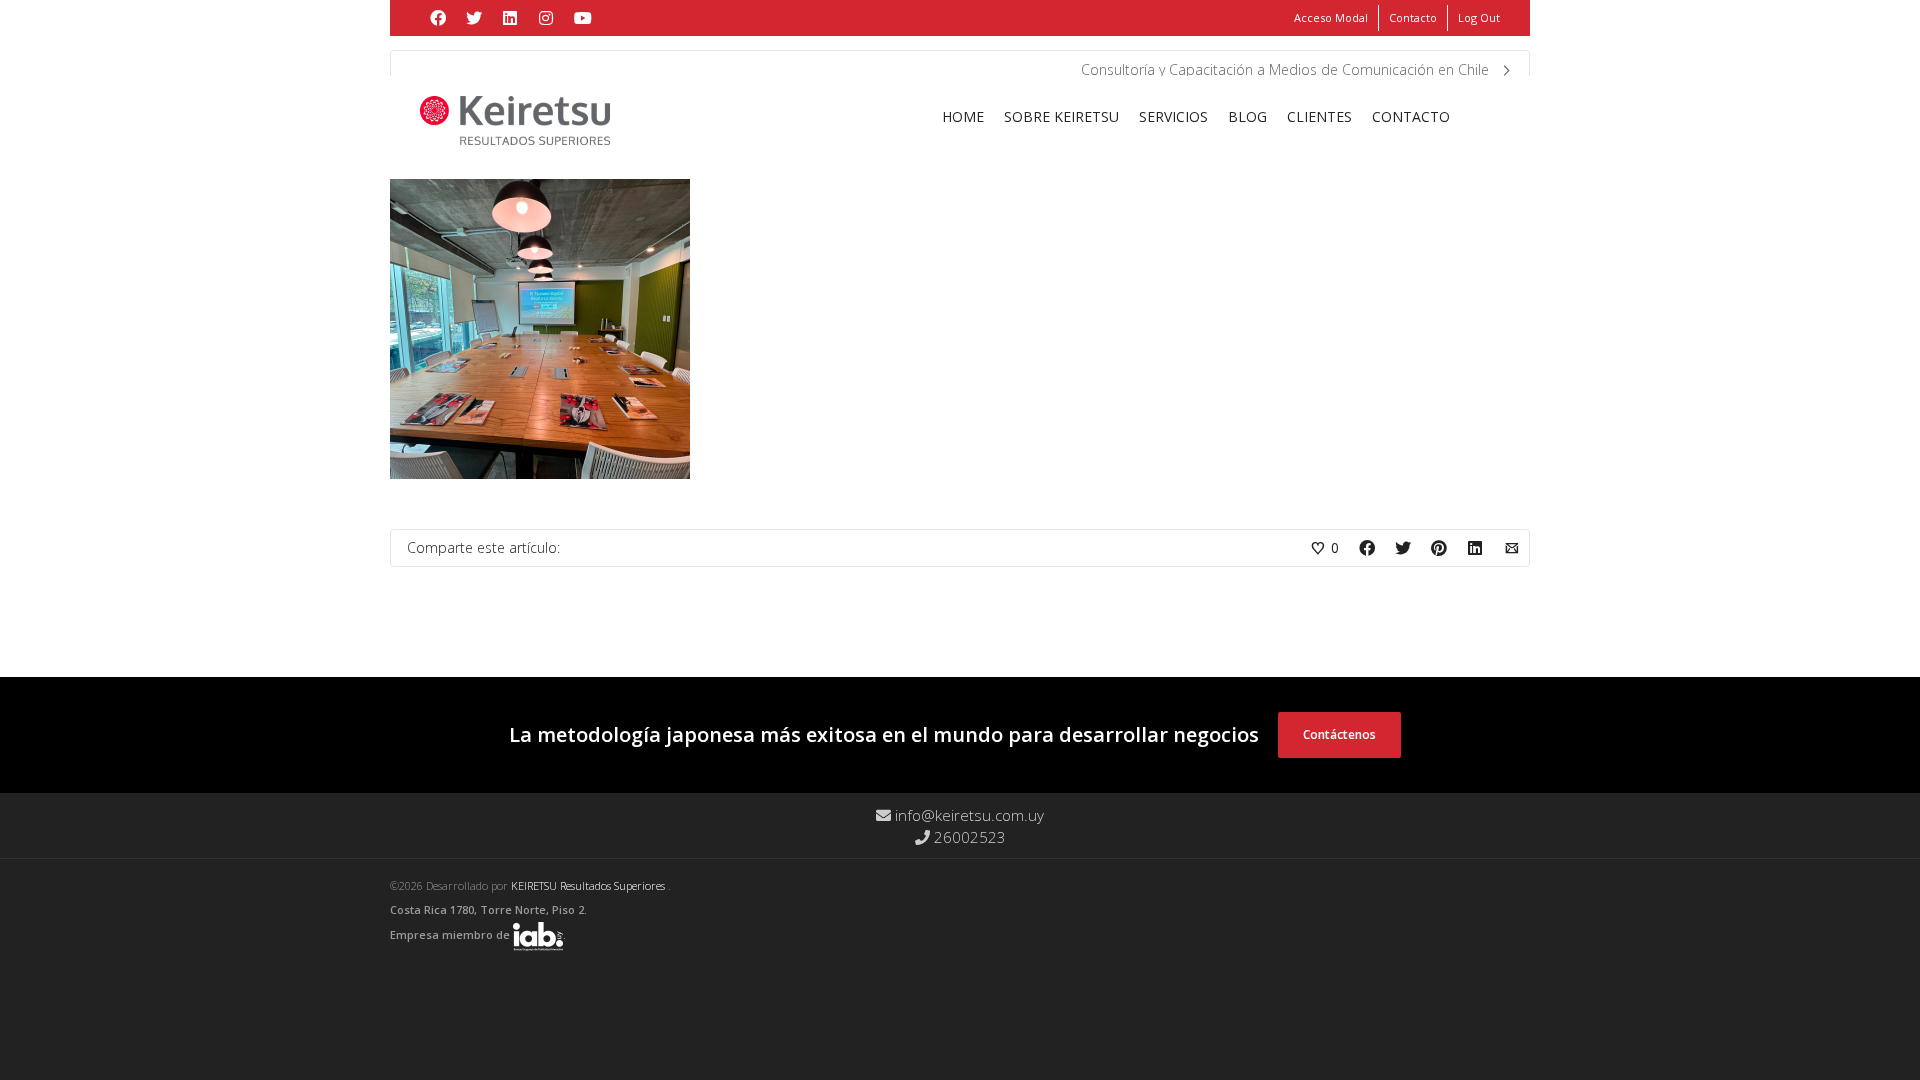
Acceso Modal (1331, 17)
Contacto (1413, 17)
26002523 (968, 837)
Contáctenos (1339, 734)
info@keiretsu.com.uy (967, 815)
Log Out (1479, 17)
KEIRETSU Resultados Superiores (589, 885)
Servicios (1173, 116)
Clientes (1319, 116)
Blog (1247, 116)
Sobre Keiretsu (1061, 116)
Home (963, 116)
